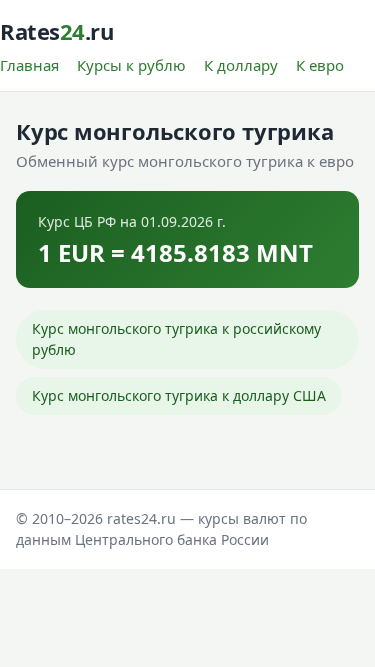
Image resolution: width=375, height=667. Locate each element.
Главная (29, 65)
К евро (320, 65)
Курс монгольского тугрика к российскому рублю (176, 339)
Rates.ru (57, 31)
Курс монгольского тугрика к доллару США (179, 395)
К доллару (241, 65)
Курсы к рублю (131, 65)
